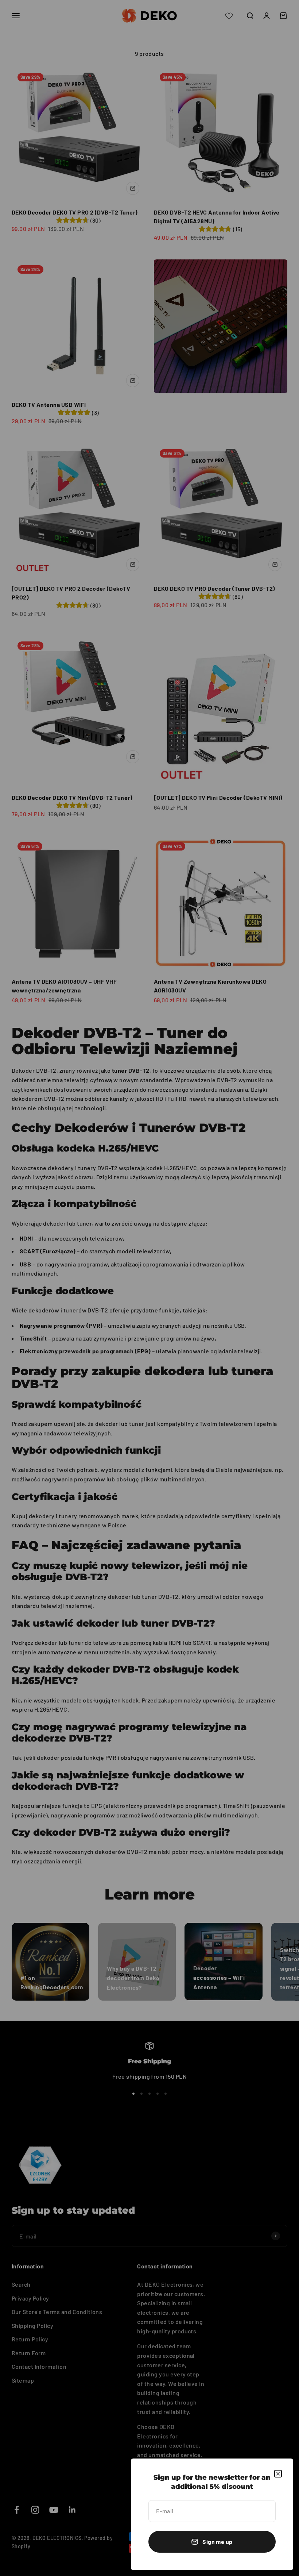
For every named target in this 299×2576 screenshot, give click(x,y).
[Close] (278, 2474)
